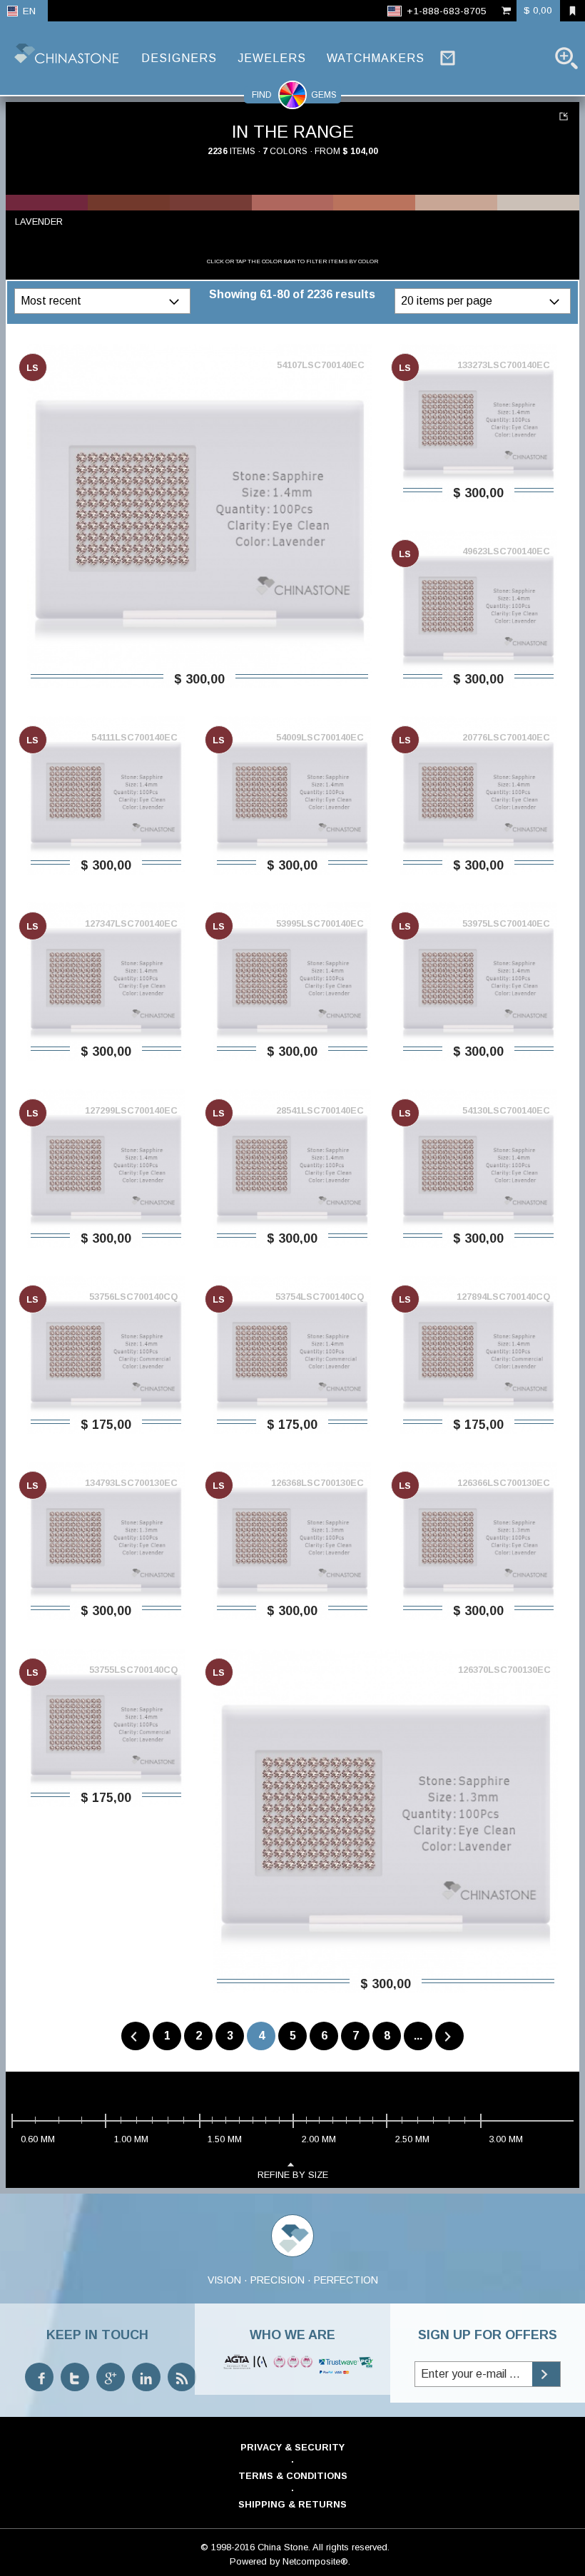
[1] (565, 116)
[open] (176, 301)
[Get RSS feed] (182, 2377)
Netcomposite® (315, 2561)
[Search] (566, 58)
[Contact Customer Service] (448, 58)
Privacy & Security (292, 2447)
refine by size (293, 2175)
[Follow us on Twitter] (75, 2377)
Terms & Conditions (293, 2476)
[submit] (546, 2374)
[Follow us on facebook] (39, 2377)
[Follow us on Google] (111, 2377)
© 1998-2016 (228, 2547)
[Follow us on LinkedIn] (146, 2377)
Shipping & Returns (292, 2504)
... (418, 2036)
